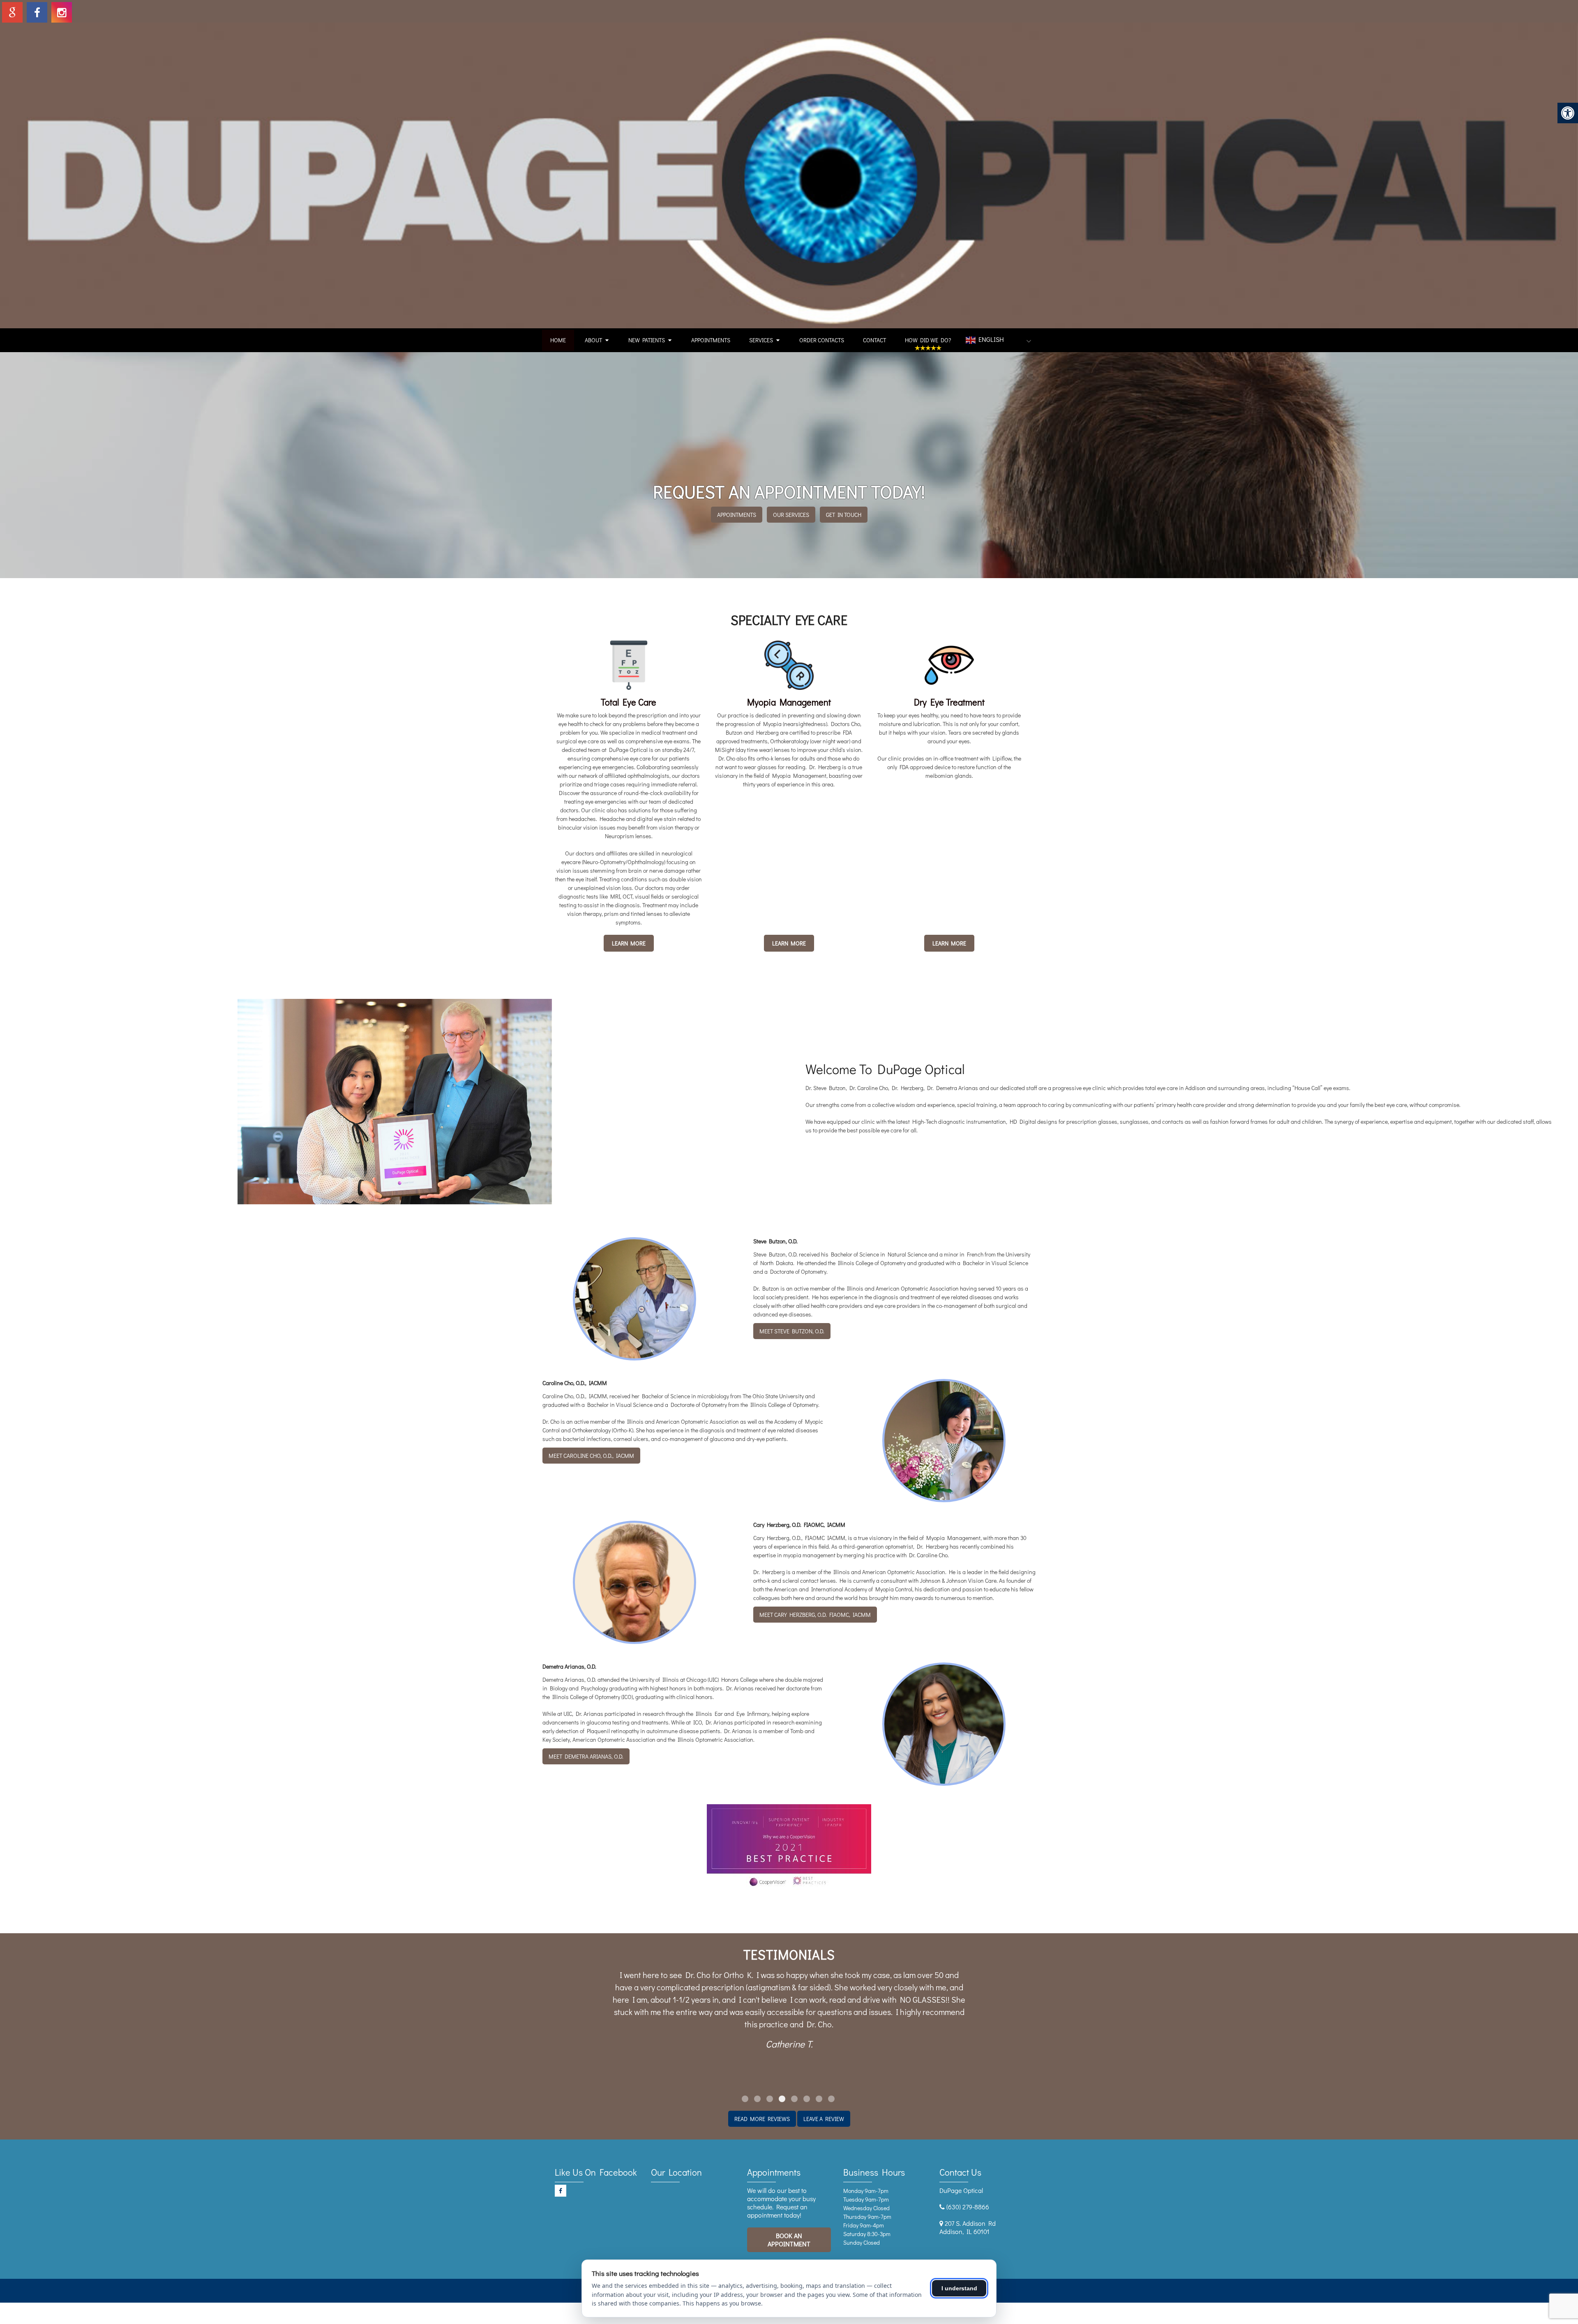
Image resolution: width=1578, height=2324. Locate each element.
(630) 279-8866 (968, 2207)
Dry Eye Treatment (949, 702)
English (990, 339)
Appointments (711, 340)
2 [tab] (757, 2099)
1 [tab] (745, 2099)
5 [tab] (794, 2099)
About (593, 340)
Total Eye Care (629, 702)
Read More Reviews (762, 2119)
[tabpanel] (789, 2001)
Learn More (629, 943)
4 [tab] (782, 2099)
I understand (959, 2288)
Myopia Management (789, 702)
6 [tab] (807, 2099)
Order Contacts (822, 340)
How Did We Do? (928, 340)
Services (761, 340)
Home (558, 340)
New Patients (647, 340)
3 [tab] (770, 2099)
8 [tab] (831, 2099)
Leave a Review (824, 2119)
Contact (874, 340)
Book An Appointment (789, 2240)
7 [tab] (819, 2099)
